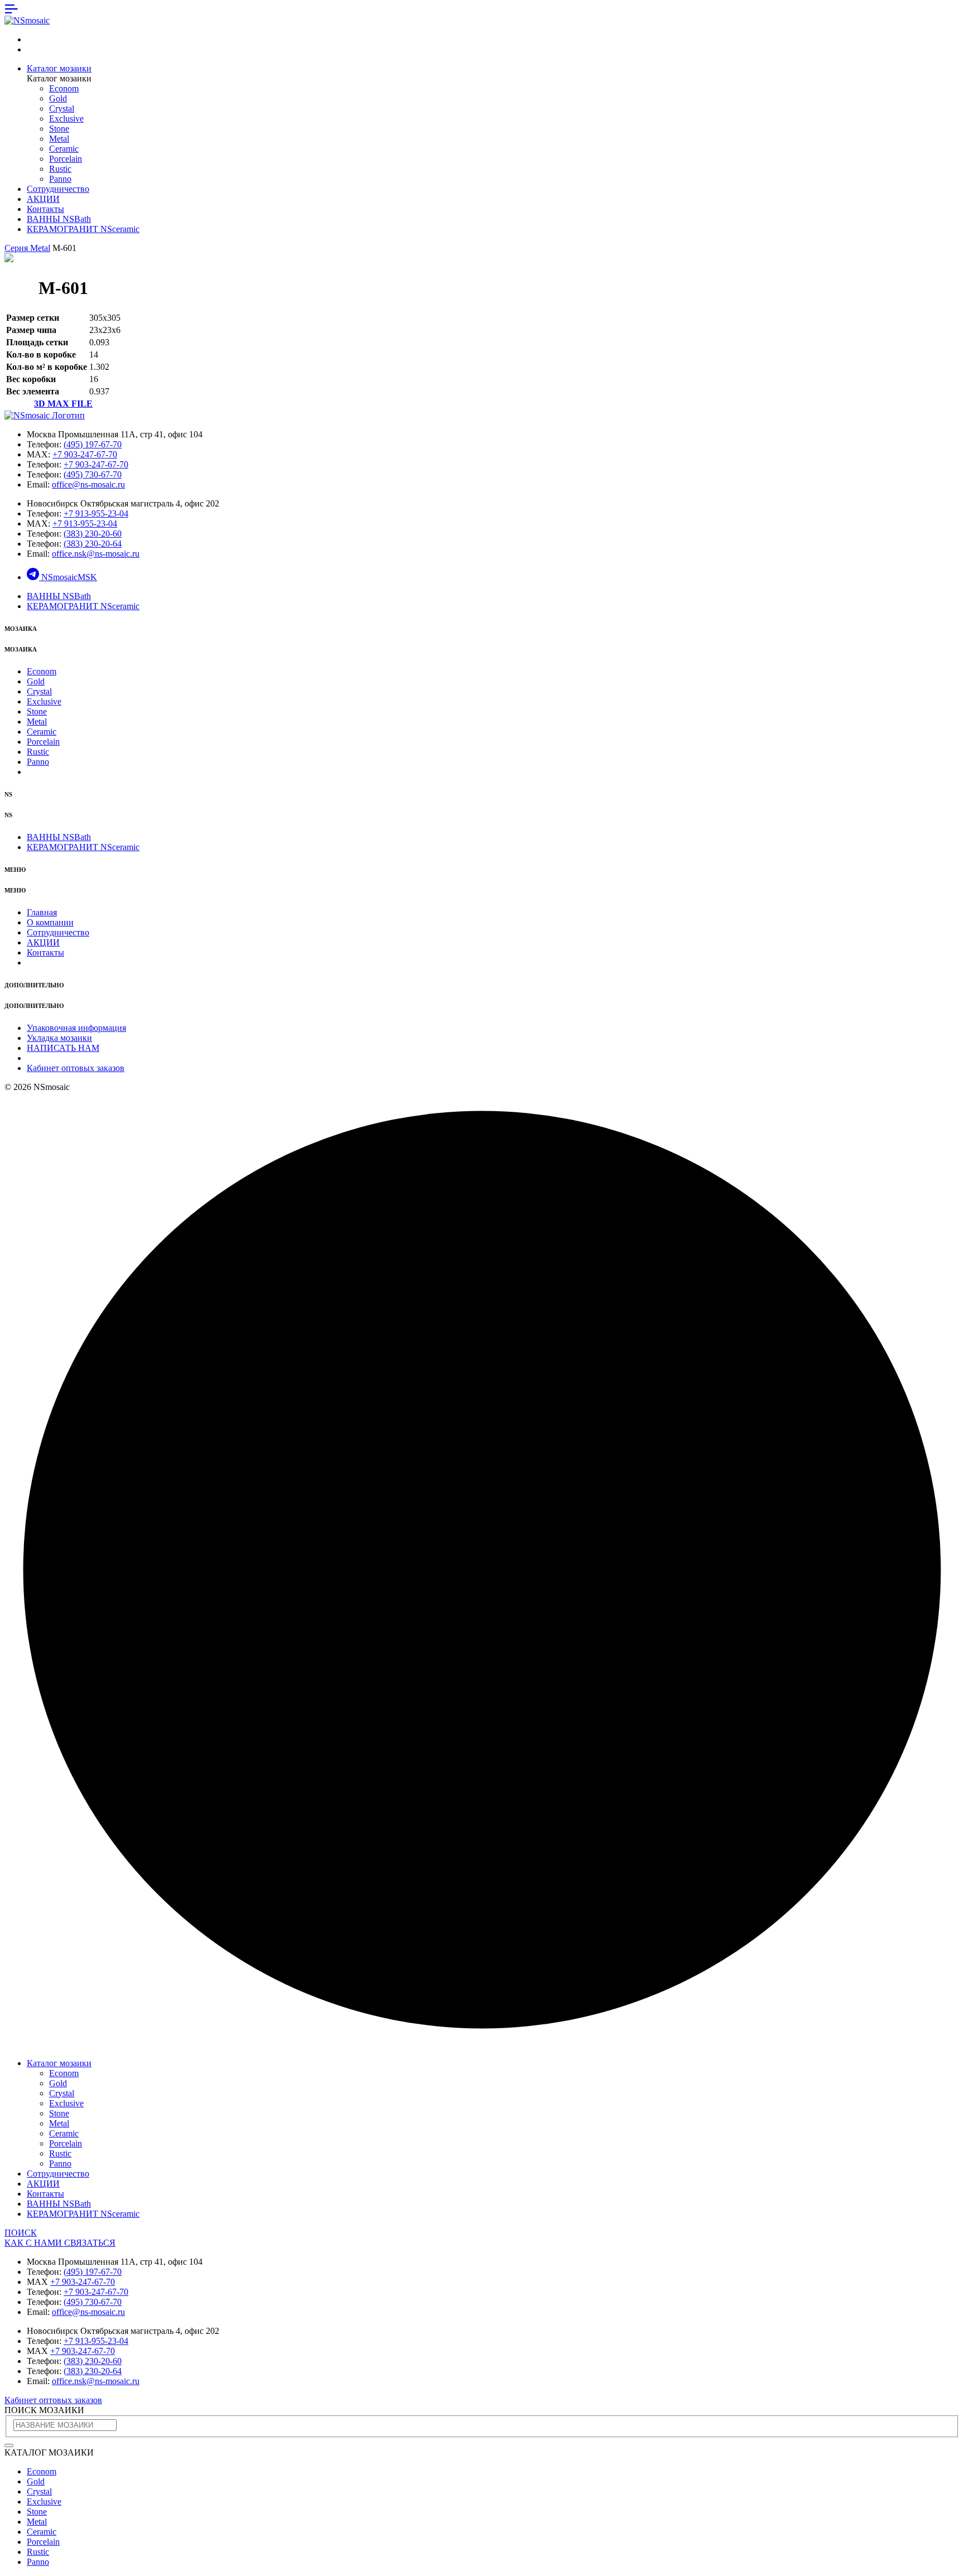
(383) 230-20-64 (93, 544)
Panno (60, 179)
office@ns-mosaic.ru (88, 484)
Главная (42, 912)
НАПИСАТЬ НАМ (63, 1048)
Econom (64, 88)
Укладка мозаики (59, 1038)
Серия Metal (27, 248)
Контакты (45, 209)
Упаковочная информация (76, 1028)
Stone (59, 129)
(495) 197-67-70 (93, 444)
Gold (58, 98)
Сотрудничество (58, 189)
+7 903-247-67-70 (85, 454)
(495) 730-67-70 (93, 474)
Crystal (62, 108)
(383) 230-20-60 (93, 534)
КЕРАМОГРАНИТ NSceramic (83, 229)
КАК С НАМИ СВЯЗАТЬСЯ (60, 2243)
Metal (59, 139)
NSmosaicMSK (69, 577)
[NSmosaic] (45, 415)
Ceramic (64, 149)
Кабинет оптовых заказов (76, 1068)
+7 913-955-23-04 (96, 513)
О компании (50, 922)
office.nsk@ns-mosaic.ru (96, 554)
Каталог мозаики (59, 68)
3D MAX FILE (63, 404)
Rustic (60, 169)
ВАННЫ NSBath (59, 219)
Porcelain (66, 159)
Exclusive (66, 119)
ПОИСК (21, 2233)
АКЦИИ (43, 199)
